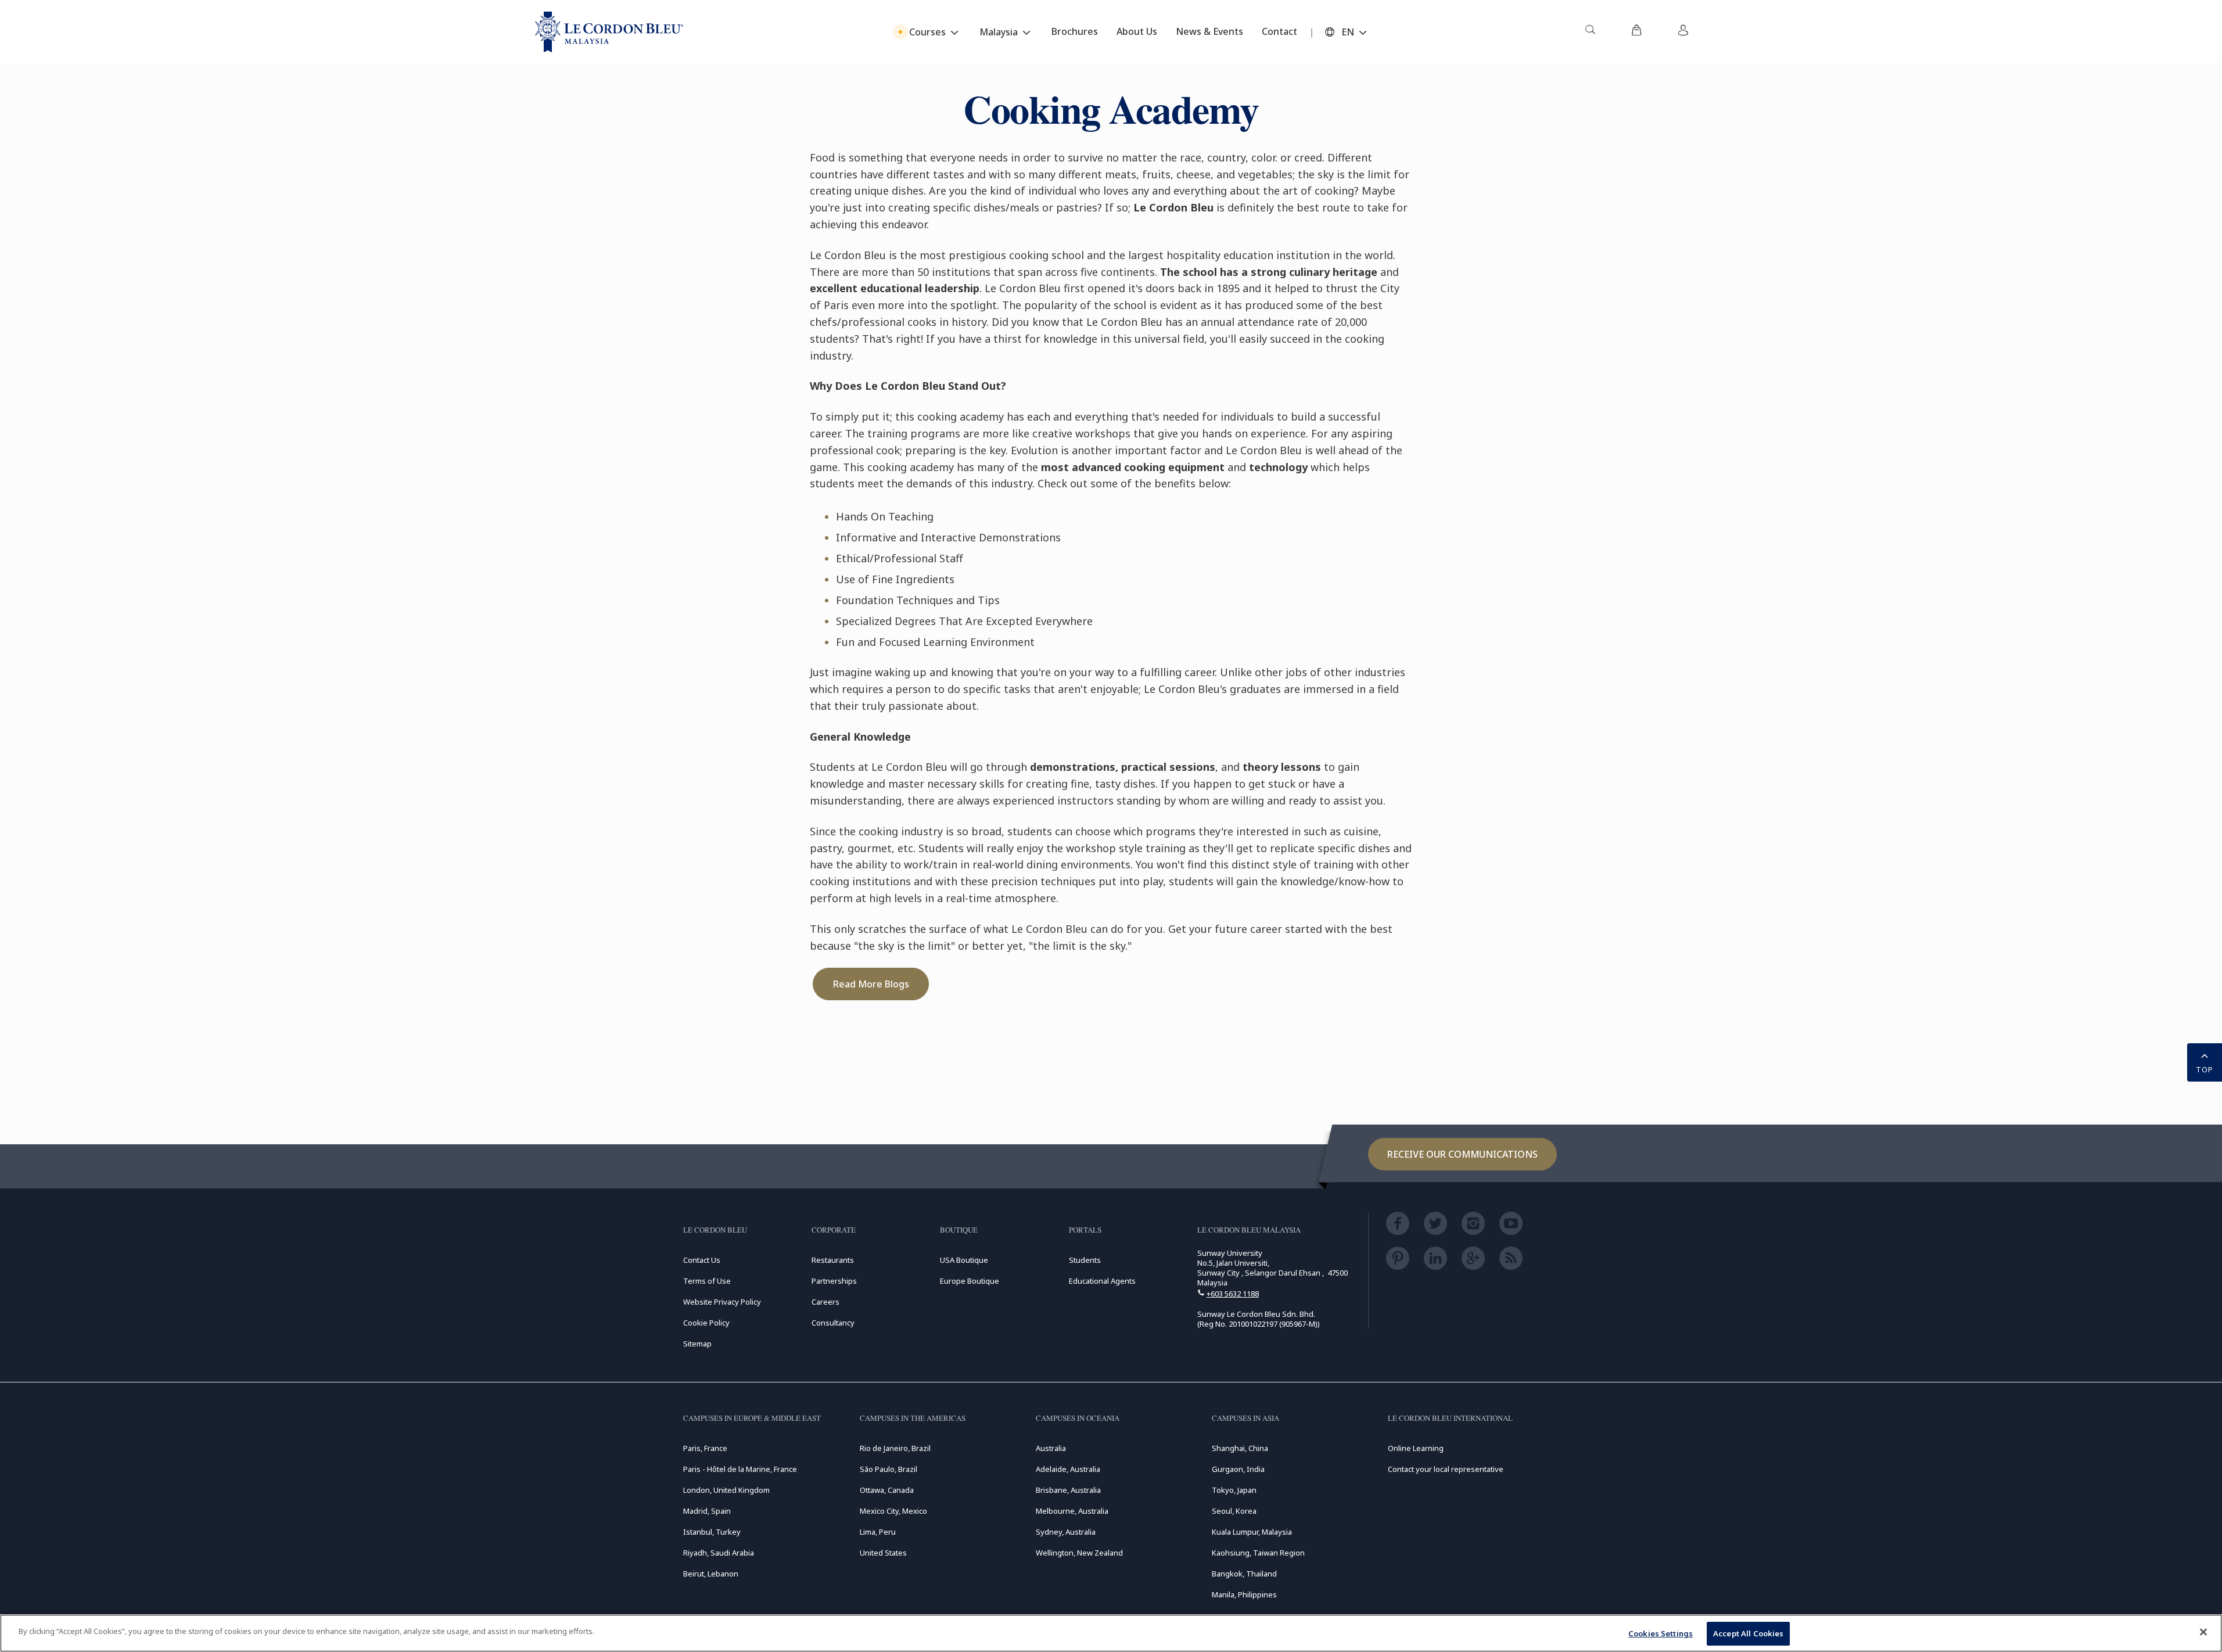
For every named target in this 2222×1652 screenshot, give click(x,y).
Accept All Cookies (1748, 1633)
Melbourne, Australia (1072, 1511)
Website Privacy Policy (722, 1302)
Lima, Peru (878, 1532)
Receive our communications (1462, 1154)
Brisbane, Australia (1068, 1490)
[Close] (2203, 1632)
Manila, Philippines (1244, 1594)
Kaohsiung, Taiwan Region (1258, 1553)
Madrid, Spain (707, 1511)
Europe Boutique (970, 1281)
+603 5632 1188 (1233, 1294)
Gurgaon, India (1238, 1469)
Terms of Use (707, 1281)
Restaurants (833, 1260)
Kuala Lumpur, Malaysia (1252, 1532)
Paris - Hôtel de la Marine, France (740, 1469)
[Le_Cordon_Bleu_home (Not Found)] (609, 32)
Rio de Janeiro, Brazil (895, 1448)
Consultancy (833, 1323)
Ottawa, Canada (887, 1490)
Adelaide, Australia (1068, 1469)
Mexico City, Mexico (893, 1511)
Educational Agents (1102, 1281)
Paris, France (705, 1448)
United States (883, 1553)
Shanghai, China (1240, 1448)
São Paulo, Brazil (889, 1469)
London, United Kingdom (726, 1490)
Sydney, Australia (1066, 1532)
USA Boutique (964, 1260)
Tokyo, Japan (1234, 1490)
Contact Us (702, 1260)
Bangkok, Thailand (1244, 1574)
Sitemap (697, 1344)
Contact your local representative (1446, 1469)
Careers (825, 1302)
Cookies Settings (1661, 1633)
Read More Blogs (871, 984)
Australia (1051, 1448)
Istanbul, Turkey (712, 1532)
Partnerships (834, 1281)
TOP (2205, 1069)
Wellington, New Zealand (1079, 1553)
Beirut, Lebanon (711, 1574)
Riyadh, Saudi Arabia (719, 1553)
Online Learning (1416, 1448)
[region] (1111, 1633)
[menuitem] (1590, 32)
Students (1085, 1260)
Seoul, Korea (1234, 1511)
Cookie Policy (706, 1323)
